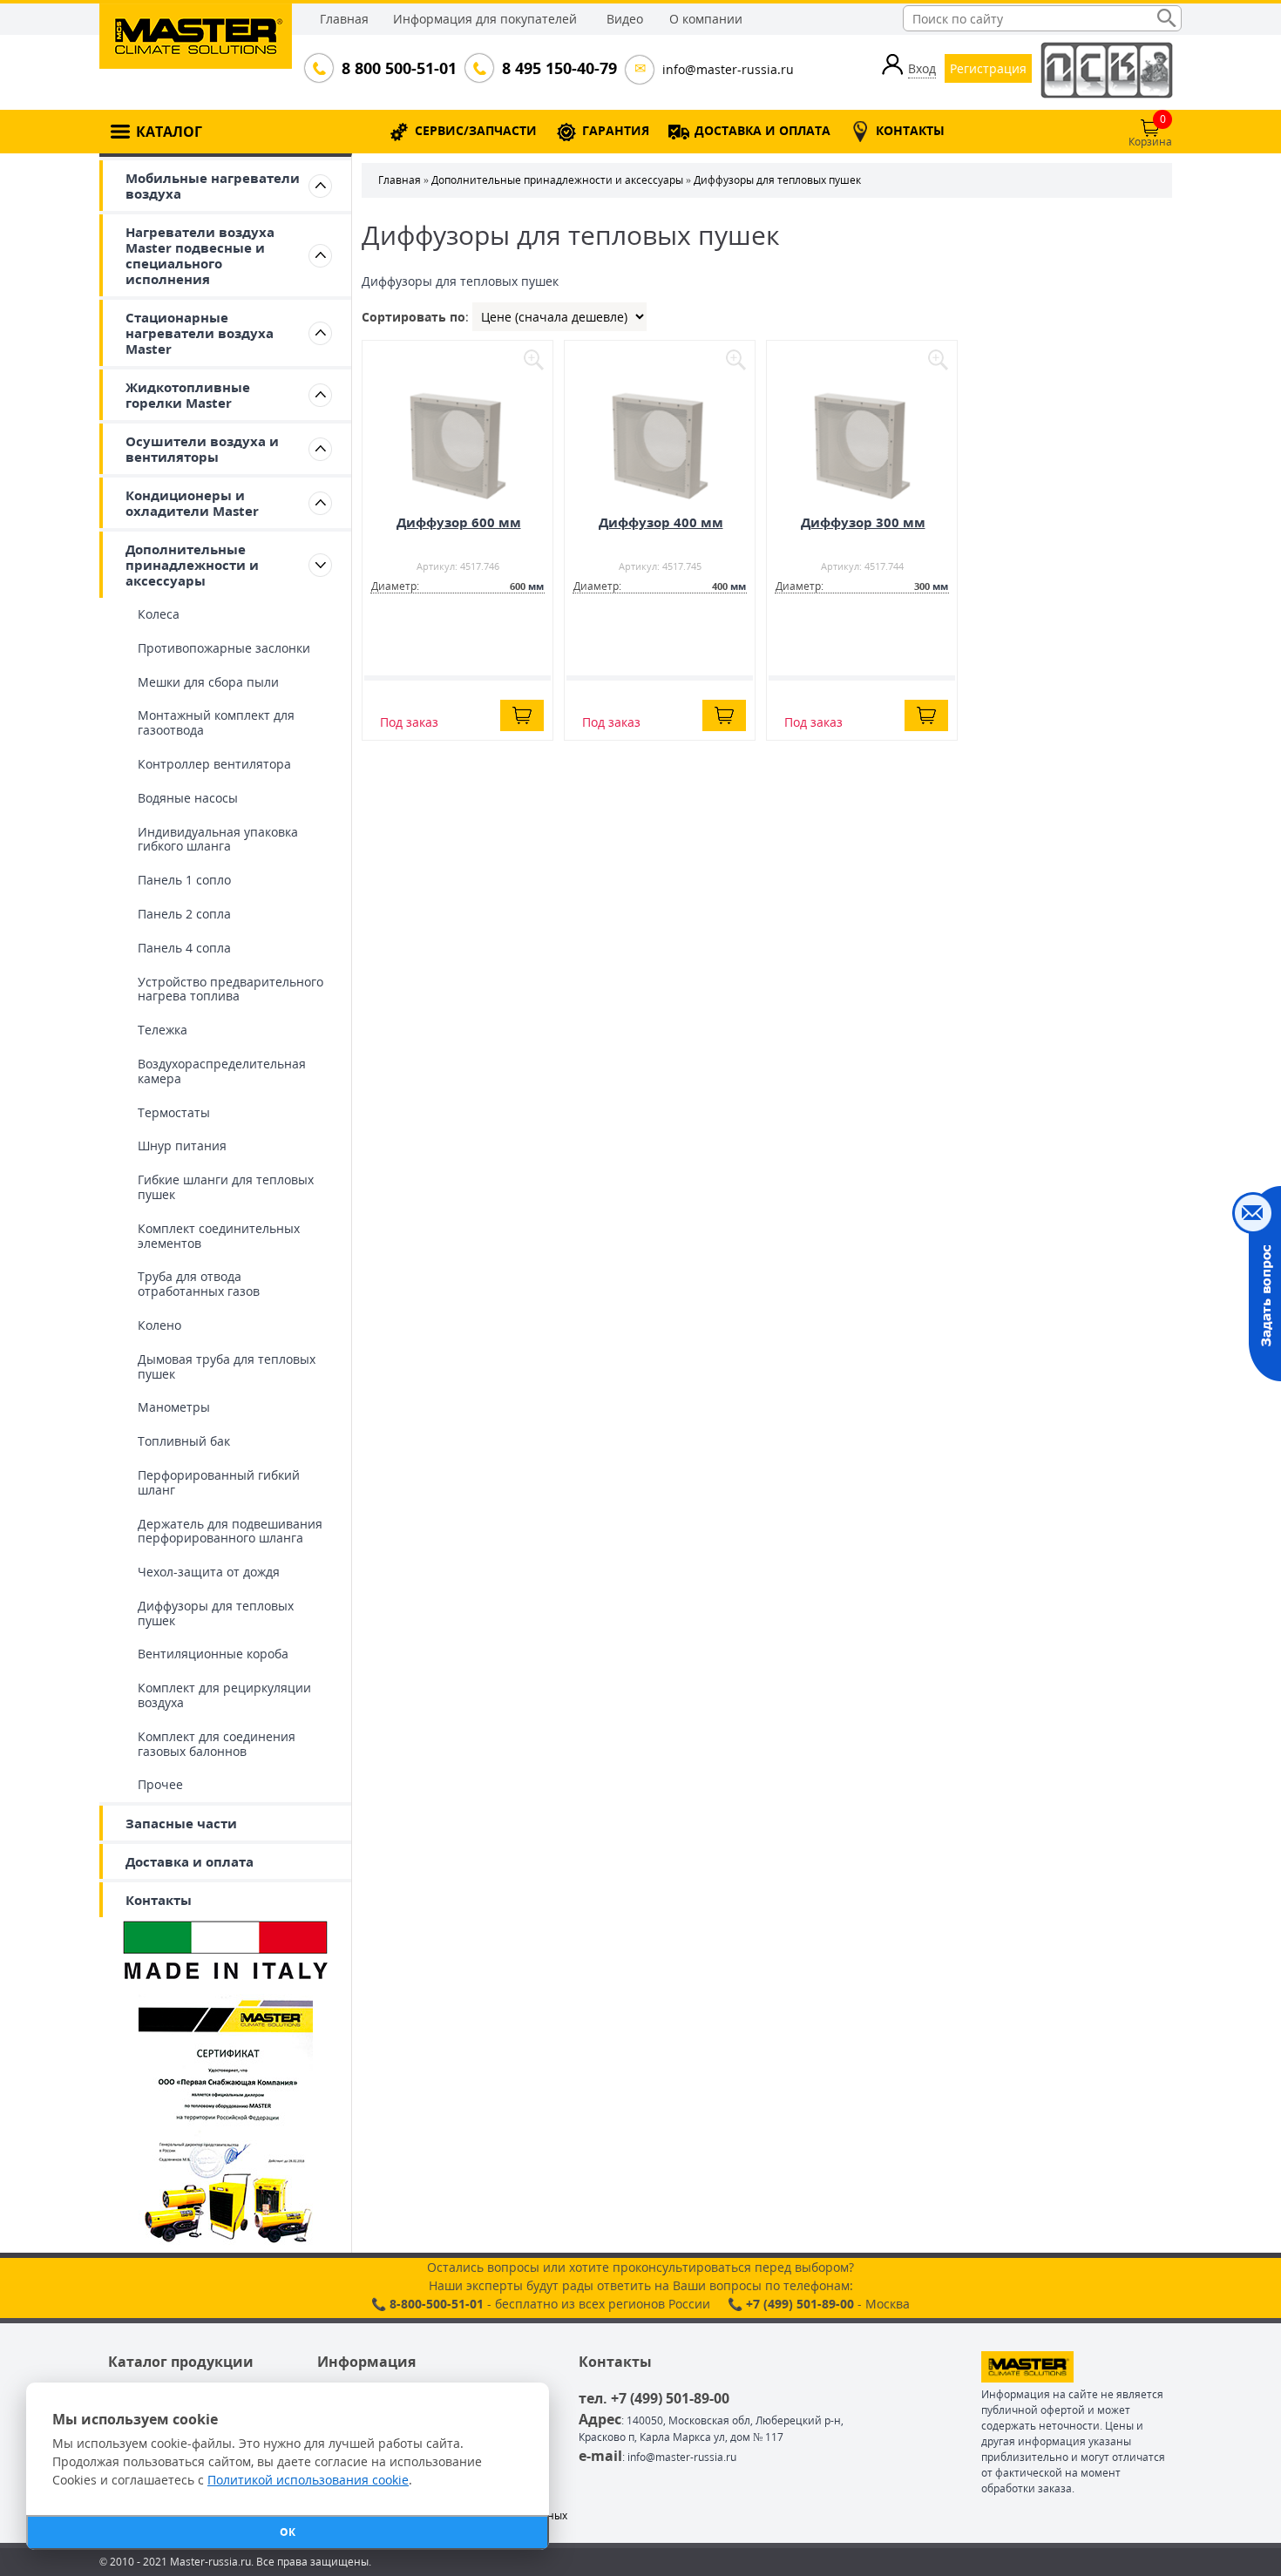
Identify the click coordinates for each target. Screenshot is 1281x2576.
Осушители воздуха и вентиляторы (202, 449)
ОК (288, 2532)
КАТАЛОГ (169, 132)
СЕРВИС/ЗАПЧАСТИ (476, 130)
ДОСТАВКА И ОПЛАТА (762, 130)
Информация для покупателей (485, 19)
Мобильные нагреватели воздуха (213, 186)
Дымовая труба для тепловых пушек (227, 1366)
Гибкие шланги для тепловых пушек (226, 1187)
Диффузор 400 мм (661, 522)
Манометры (174, 1407)
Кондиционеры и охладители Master (192, 503)
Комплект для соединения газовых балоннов (217, 1744)
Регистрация (988, 68)
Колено (159, 1325)
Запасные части (181, 1823)
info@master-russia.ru (728, 69)
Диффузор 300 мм (863, 522)
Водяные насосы (188, 798)
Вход (922, 68)
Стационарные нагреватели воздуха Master (200, 333)
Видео (625, 19)
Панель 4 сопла (184, 948)
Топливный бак (184, 1441)
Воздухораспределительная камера (222, 1071)
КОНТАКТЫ (910, 130)
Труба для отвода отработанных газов (199, 1284)
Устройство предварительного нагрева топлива (230, 989)
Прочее (160, 1784)
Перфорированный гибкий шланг (219, 1482)
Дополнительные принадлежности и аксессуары (192, 565)
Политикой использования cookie (308, 2480)
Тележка (163, 1030)
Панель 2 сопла (184, 914)
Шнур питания (182, 1146)
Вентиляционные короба (213, 1654)
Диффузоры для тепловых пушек (216, 1613)
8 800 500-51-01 (397, 68)
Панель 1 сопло (184, 880)
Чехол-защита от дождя (209, 1572)
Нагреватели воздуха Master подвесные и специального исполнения (200, 255)
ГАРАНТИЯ (616, 130)
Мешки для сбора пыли (208, 682)
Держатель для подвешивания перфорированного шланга (230, 1531)
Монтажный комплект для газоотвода (216, 722)
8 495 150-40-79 (558, 68)
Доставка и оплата (190, 1861)
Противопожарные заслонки (224, 648)
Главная (344, 19)
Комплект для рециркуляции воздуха (224, 1695)
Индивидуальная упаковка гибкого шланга (218, 839)
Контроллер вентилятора (214, 764)
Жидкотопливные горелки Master (188, 395)
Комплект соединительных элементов (219, 1236)
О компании (706, 19)
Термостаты (174, 1112)
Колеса (159, 614)
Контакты (159, 1900)
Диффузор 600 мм (459, 522)
